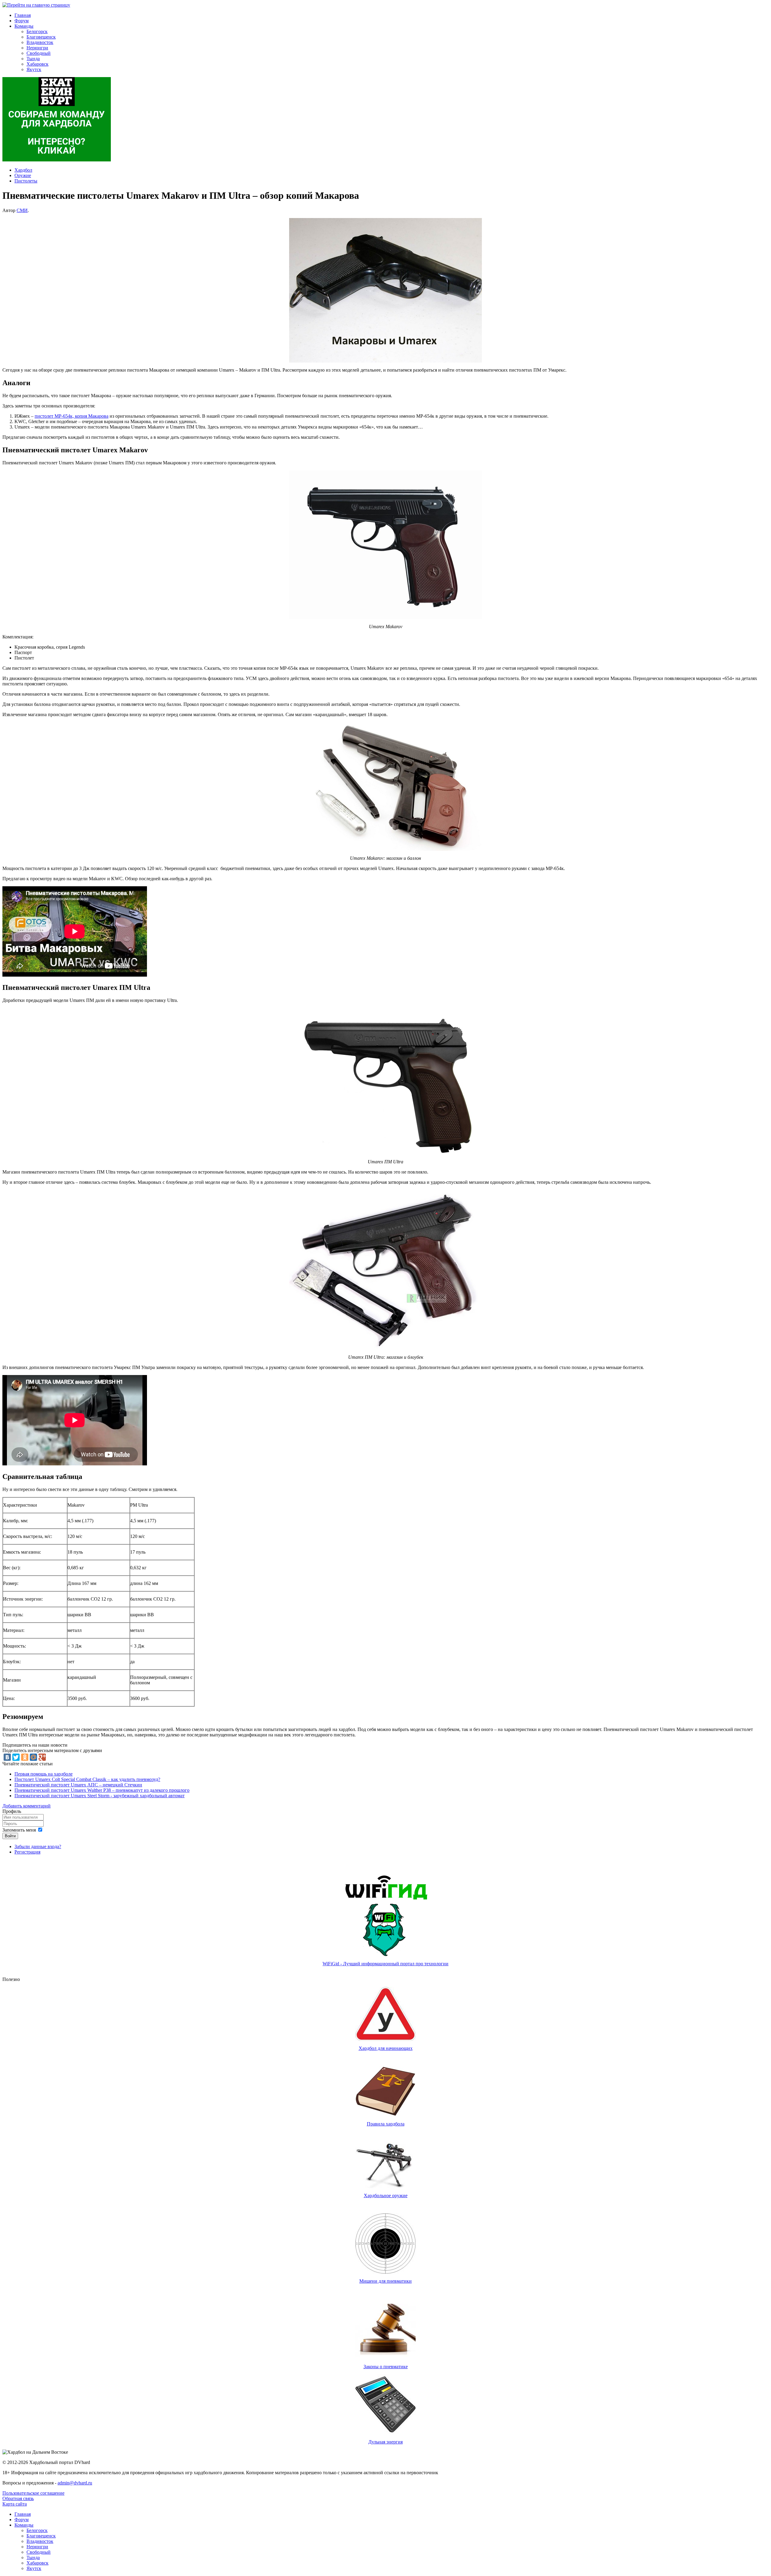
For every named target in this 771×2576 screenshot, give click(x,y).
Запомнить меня (19, 1830)
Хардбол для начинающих (386, 2048)
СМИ (22, 210)
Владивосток (40, 42)
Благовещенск (41, 37)
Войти (10, 1836)
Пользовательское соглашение (33, 2493)
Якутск (34, 69)
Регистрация (27, 1852)
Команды (24, 26)
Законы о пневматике (386, 2367)
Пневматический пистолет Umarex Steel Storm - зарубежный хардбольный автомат (100, 1796)
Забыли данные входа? (38, 1846)
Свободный (39, 53)
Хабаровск (37, 64)
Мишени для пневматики (385, 2281)
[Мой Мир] (33, 1757)
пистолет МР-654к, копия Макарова (72, 416)
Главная (23, 15)
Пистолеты (26, 181)
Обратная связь (18, 2498)
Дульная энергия (385, 2442)
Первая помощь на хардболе (44, 1774)
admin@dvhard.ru (75, 2483)
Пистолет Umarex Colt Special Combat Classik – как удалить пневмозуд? (87, 1779)
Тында (33, 59)
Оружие (23, 175)
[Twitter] (16, 1757)
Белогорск (37, 31)
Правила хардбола (386, 2124)
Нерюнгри (37, 48)
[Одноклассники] (25, 1757)
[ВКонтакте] (7, 1757)
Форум (22, 21)
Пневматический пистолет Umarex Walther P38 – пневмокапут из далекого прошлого (102, 1790)
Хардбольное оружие (386, 2196)
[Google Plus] (42, 1757)
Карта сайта (15, 2504)
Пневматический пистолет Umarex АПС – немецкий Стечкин (78, 1785)
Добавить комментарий (27, 1806)
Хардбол (23, 170)
